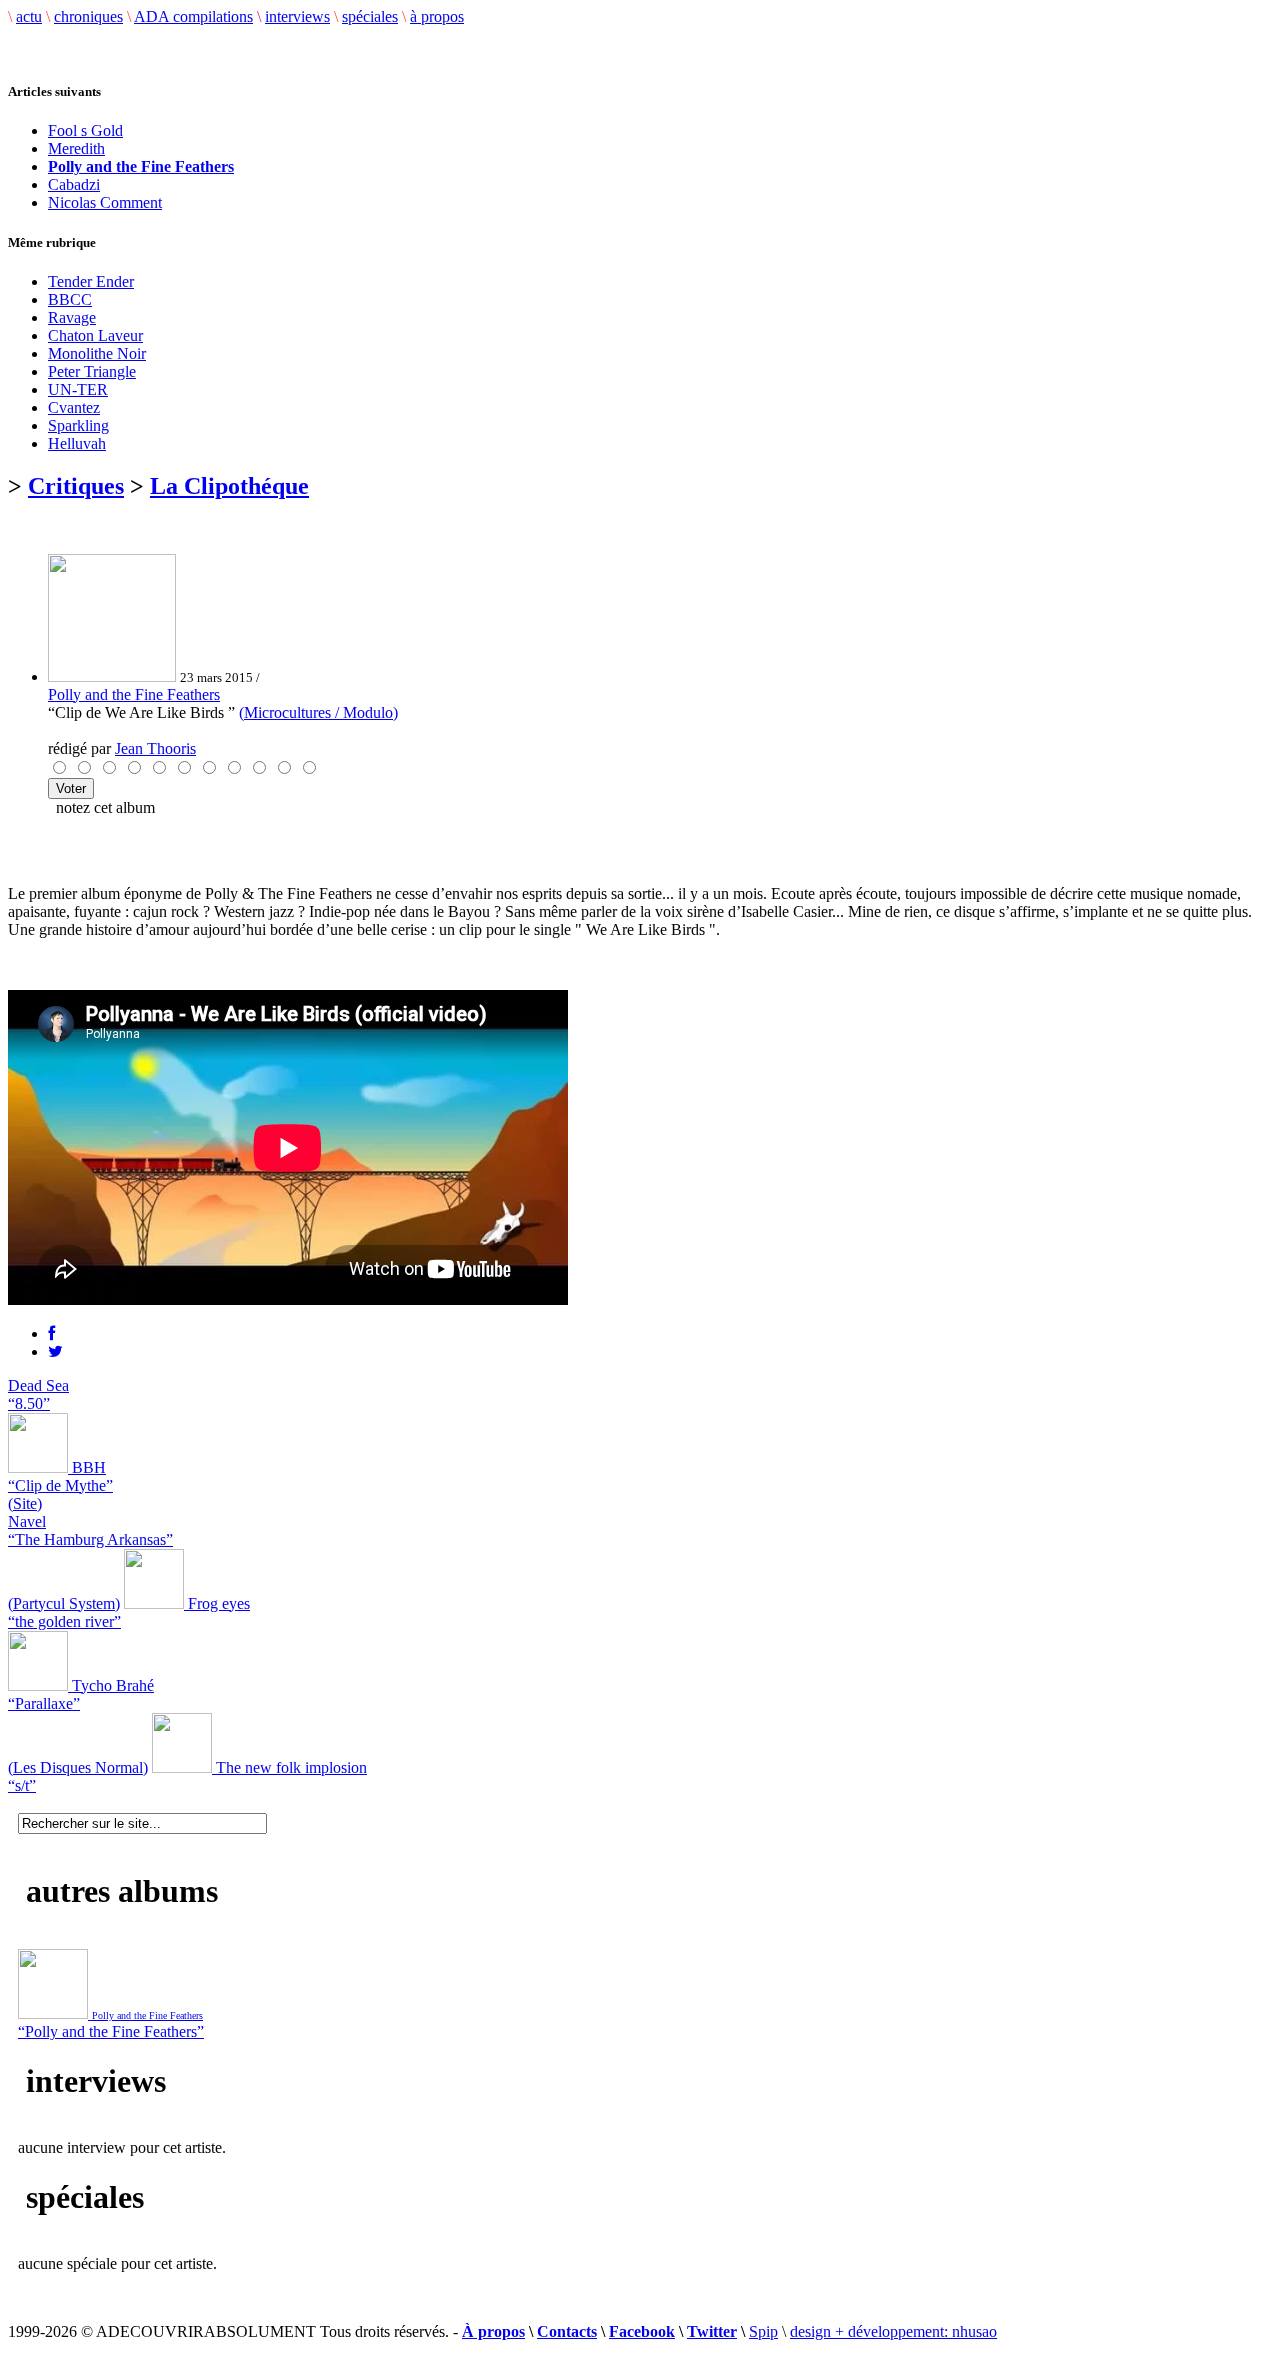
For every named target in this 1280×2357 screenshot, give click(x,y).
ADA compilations (193, 16)
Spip (763, 2331)
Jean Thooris (155, 748)
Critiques (76, 486)
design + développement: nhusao (893, 2331)
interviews (297, 16)
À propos (493, 2331)
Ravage (72, 317)
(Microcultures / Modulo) (318, 712)
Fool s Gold (85, 130)
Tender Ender (91, 281)
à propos (437, 16)
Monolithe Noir (97, 353)
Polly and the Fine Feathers (134, 694)
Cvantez (74, 407)
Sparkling (78, 425)
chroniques (88, 16)
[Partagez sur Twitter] (55, 1351)
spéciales (370, 16)
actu (29, 16)
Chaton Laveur (95, 335)
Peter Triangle (92, 371)
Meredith (76, 148)
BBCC (70, 299)
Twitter (712, 2331)
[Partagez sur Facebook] (51, 1333)
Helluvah (77, 443)
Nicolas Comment (105, 202)
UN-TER (78, 389)
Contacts (567, 2331)
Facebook (642, 2331)
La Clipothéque (229, 486)
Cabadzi (74, 184)
